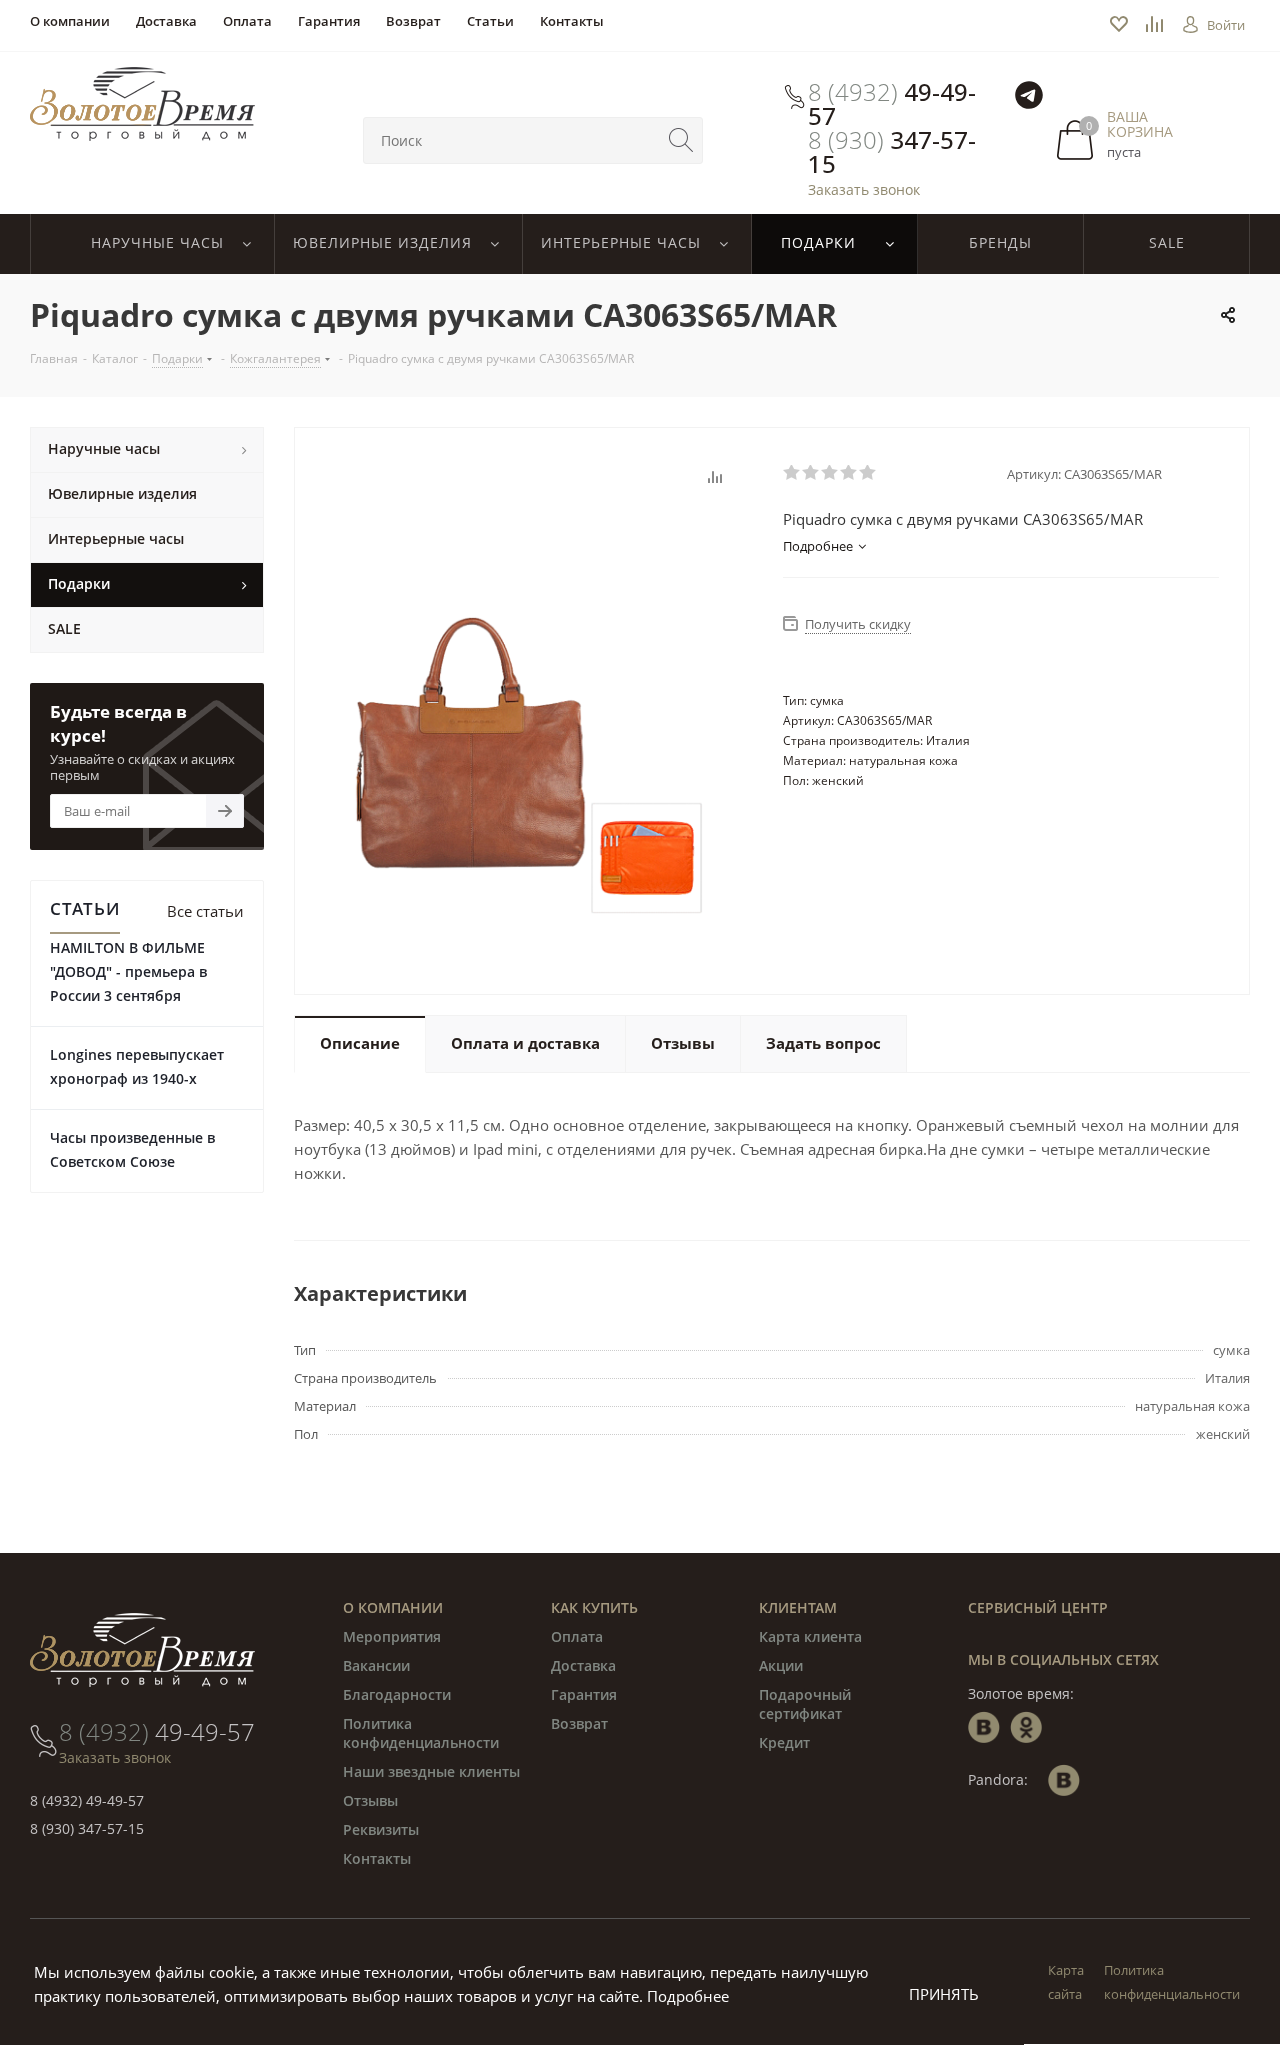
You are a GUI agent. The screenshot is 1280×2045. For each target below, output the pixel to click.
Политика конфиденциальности (421, 1733)
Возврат (579, 1723)
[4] (849, 473)
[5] (868, 473)
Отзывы (370, 1800)
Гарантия (584, 1694)
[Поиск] (681, 140)
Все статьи (205, 911)
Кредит (784, 1742)
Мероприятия (392, 1636)
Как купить (594, 1607)
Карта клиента (810, 1636)
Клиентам (798, 1607)
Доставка (583, 1665)
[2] (811, 473)
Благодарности (397, 1694)
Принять (944, 1994)
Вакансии (376, 1665)
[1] (792, 473)
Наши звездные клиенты (431, 1771)
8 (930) (892, 152)
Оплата (577, 1636)
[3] (830, 473)
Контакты (377, 1858)
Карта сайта (1066, 1982)
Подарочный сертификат (805, 1704)
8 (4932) (892, 104)
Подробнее (688, 1996)
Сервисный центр (1038, 1607)
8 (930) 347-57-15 (87, 1828)
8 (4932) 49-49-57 (87, 1800)
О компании (393, 1607)
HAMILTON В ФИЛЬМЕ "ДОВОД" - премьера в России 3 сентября (128, 971)
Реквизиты (381, 1829)
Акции (781, 1665)
